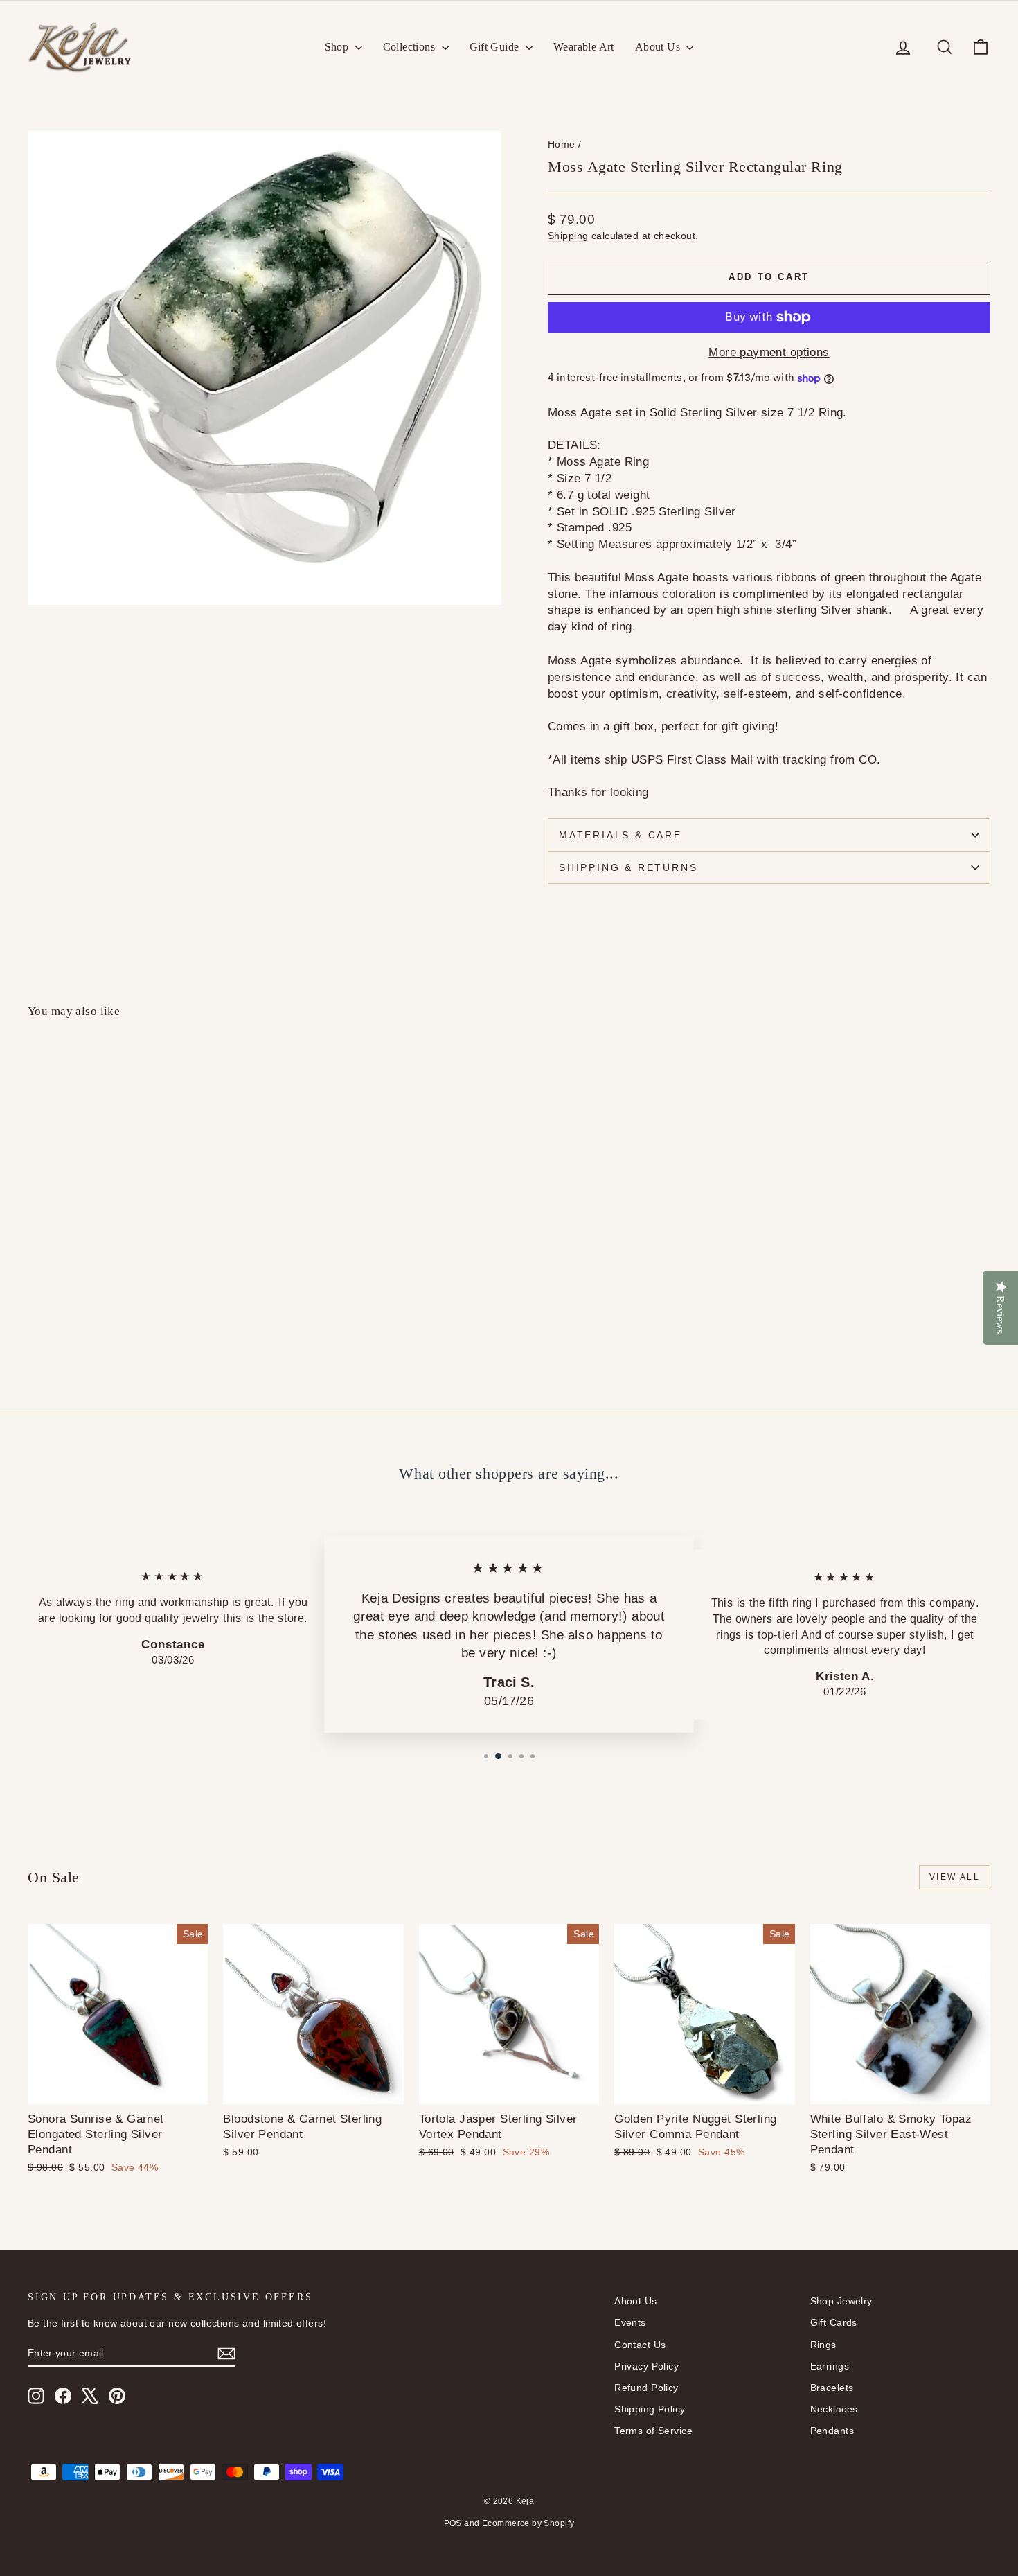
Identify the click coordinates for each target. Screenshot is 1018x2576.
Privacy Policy (646, 2366)
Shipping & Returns (628, 867)
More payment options (769, 352)
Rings (823, 2345)
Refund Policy (646, 2388)
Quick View (143, 1268)
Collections (411, 47)
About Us (659, 47)
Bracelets (832, 2388)
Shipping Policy (650, 2409)
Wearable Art (584, 47)
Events (630, 2322)
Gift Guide (496, 47)
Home (562, 144)
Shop (338, 47)
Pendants (832, 2431)
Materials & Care (620, 835)
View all (955, 1877)
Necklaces (834, 2409)
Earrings (830, 2366)
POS (453, 2523)
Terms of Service (653, 2431)
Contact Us (640, 2345)
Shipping (568, 236)
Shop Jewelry (841, 2301)
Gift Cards (834, 2322)
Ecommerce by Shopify (528, 2523)
